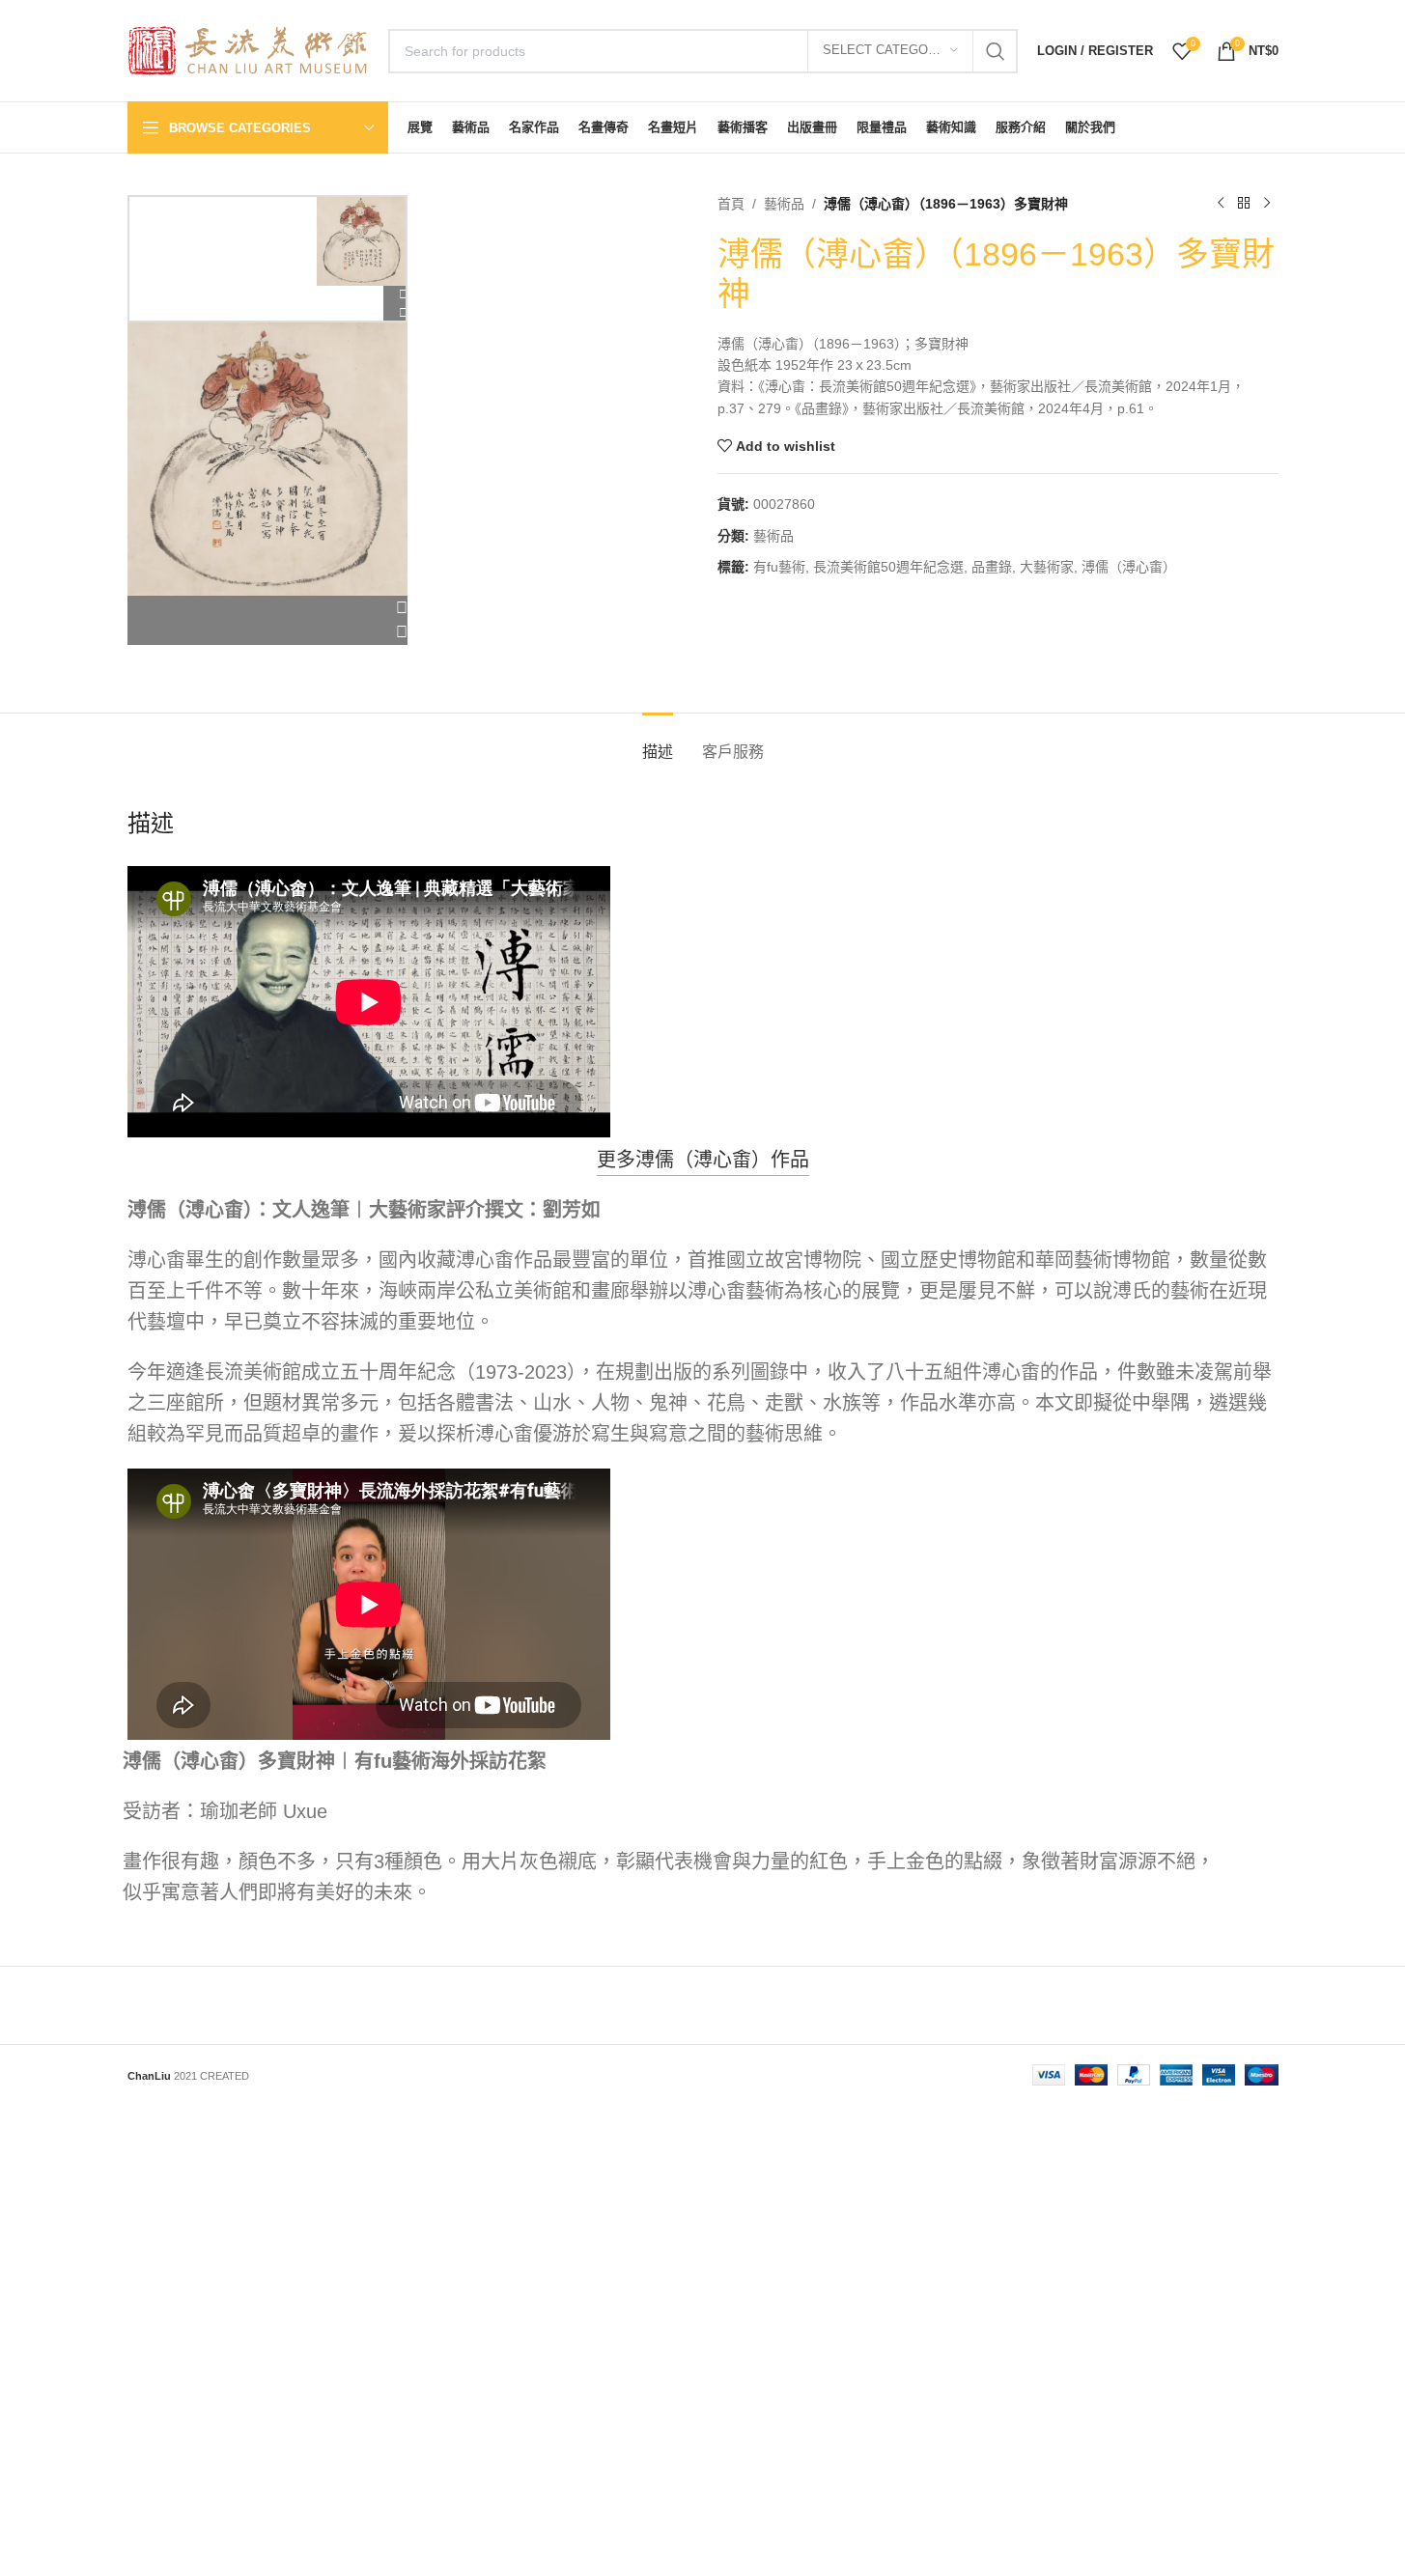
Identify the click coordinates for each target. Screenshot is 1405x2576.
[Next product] (1267, 204)
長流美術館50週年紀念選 (888, 567)
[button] (268, 608)
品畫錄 (992, 567)
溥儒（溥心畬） (1129, 567)
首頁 (731, 204)
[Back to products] (1244, 204)
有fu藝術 (779, 567)
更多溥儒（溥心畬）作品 (703, 1160)
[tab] (658, 742)
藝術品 (784, 204)
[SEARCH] (996, 51)
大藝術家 (1047, 567)
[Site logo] (248, 49)
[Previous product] (1221, 204)
